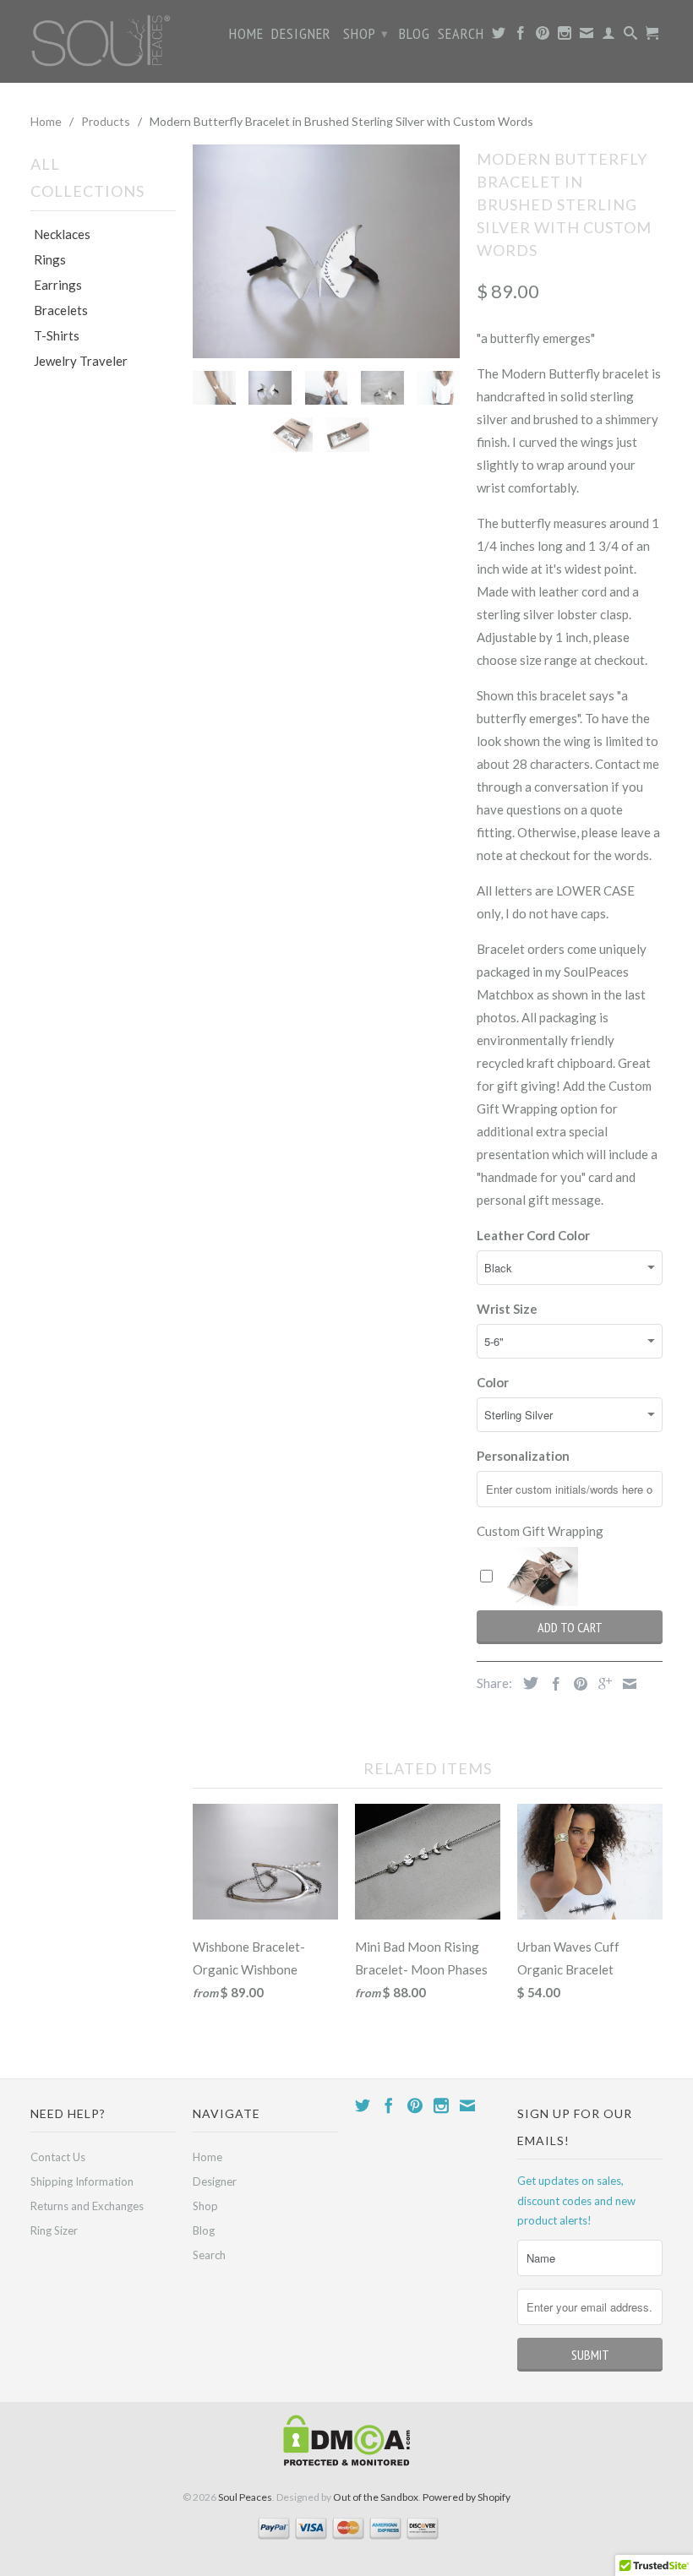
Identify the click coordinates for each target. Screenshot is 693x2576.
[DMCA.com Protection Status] (346, 2462)
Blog (415, 35)
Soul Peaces (245, 2497)
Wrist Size (507, 1309)
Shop (366, 33)
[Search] (631, 36)
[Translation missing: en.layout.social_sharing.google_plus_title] (601, 1684)
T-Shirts (57, 335)
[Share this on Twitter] (527, 1683)
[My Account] (609, 36)
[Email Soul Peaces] (587, 36)
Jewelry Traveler (81, 361)
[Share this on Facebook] (552, 1684)
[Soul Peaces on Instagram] (565, 36)
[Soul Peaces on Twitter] (499, 36)
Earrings (58, 285)
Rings (50, 259)
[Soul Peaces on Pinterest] (543, 36)
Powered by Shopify (467, 2497)
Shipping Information (82, 2181)
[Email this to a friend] (625, 1684)
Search (461, 35)
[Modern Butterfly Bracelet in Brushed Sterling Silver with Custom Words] (326, 251)
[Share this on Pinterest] (576, 1684)
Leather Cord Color (533, 1235)
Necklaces (62, 234)
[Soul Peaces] (103, 41)
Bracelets (61, 310)
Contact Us (58, 2157)
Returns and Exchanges (87, 2206)
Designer (301, 35)
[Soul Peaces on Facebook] (521, 36)
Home (246, 35)
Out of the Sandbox (376, 2497)
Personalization (523, 1456)
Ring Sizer (54, 2230)
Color (493, 1382)
